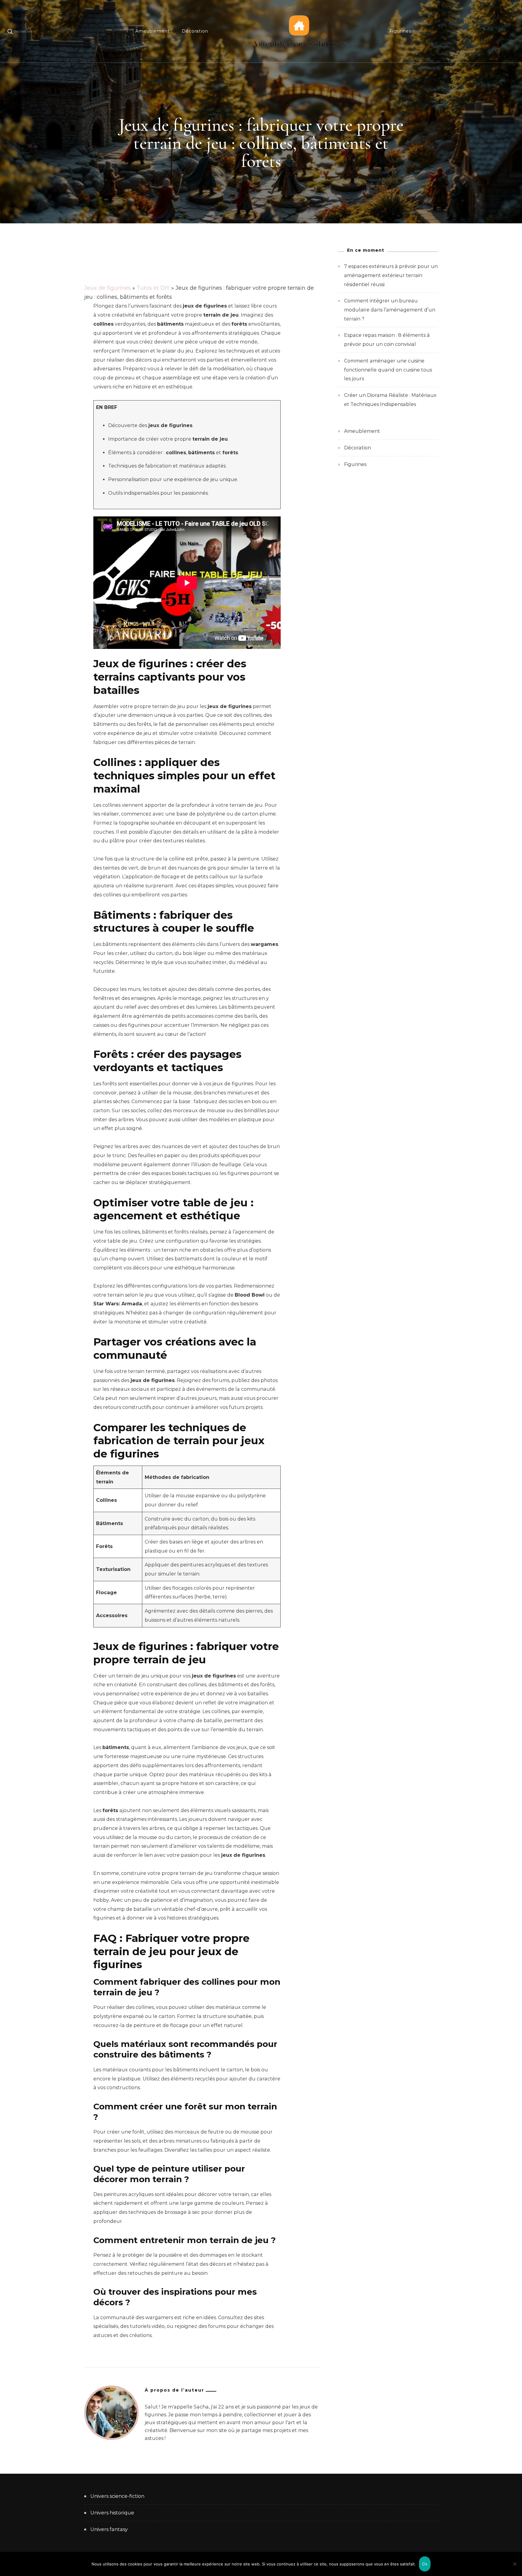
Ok (425, 2564)
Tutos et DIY (153, 288)
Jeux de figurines (108, 288)
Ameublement (153, 31)
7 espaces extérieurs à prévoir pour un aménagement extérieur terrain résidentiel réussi (391, 275)
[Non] (514, 2568)
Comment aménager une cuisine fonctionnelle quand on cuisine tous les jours (388, 370)
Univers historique (112, 2513)
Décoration (195, 31)
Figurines (400, 31)
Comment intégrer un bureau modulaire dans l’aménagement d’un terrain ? (390, 310)
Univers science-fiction (117, 2496)
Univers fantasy (109, 2529)
